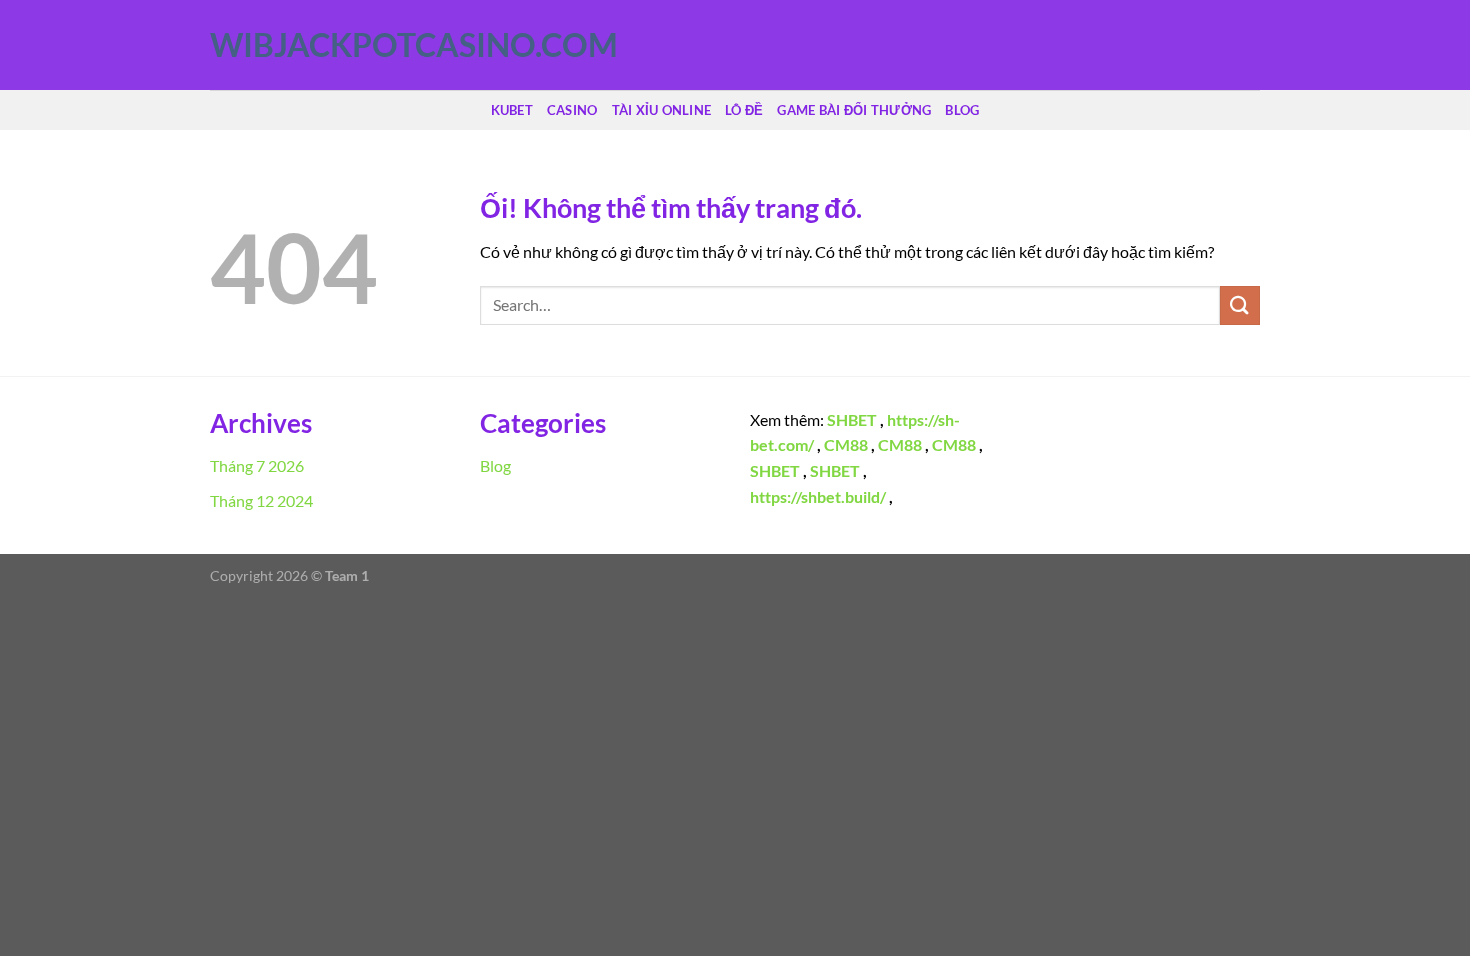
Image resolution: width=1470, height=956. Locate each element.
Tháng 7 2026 (257, 465)
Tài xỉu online (662, 110)
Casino (572, 110)
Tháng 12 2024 (261, 500)
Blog (962, 110)
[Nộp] (1240, 305)
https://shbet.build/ (818, 496)
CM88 (846, 444)
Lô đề (744, 110)
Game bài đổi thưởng (854, 110)
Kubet (512, 110)
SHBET (852, 419)
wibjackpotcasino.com (310, 45)
